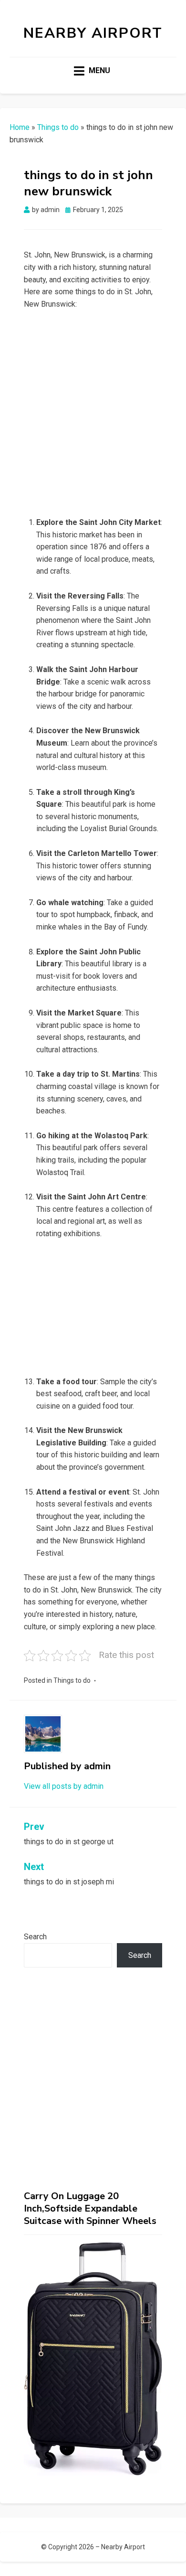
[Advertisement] (93, 416)
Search (35, 1937)
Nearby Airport (93, 33)
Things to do (58, 127)
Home (20, 127)
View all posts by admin (64, 1786)
